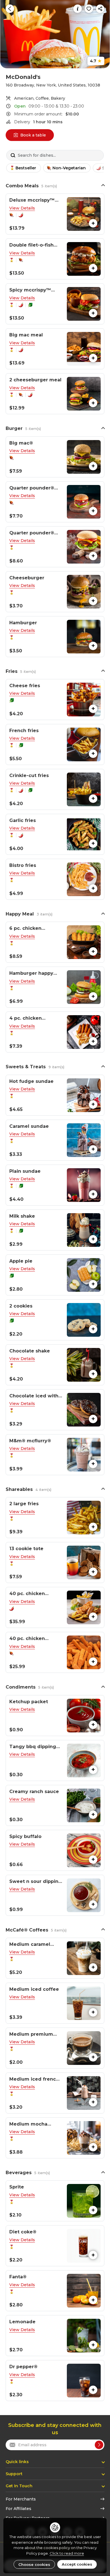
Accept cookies (77, 2564)
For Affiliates (18, 2509)
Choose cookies (34, 2564)
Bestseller (26, 168)
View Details (22, 208)
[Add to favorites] (89, 9)
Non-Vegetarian (69, 168)
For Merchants (21, 2499)
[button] (55, 214)
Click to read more (67, 2553)
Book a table (33, 135)
